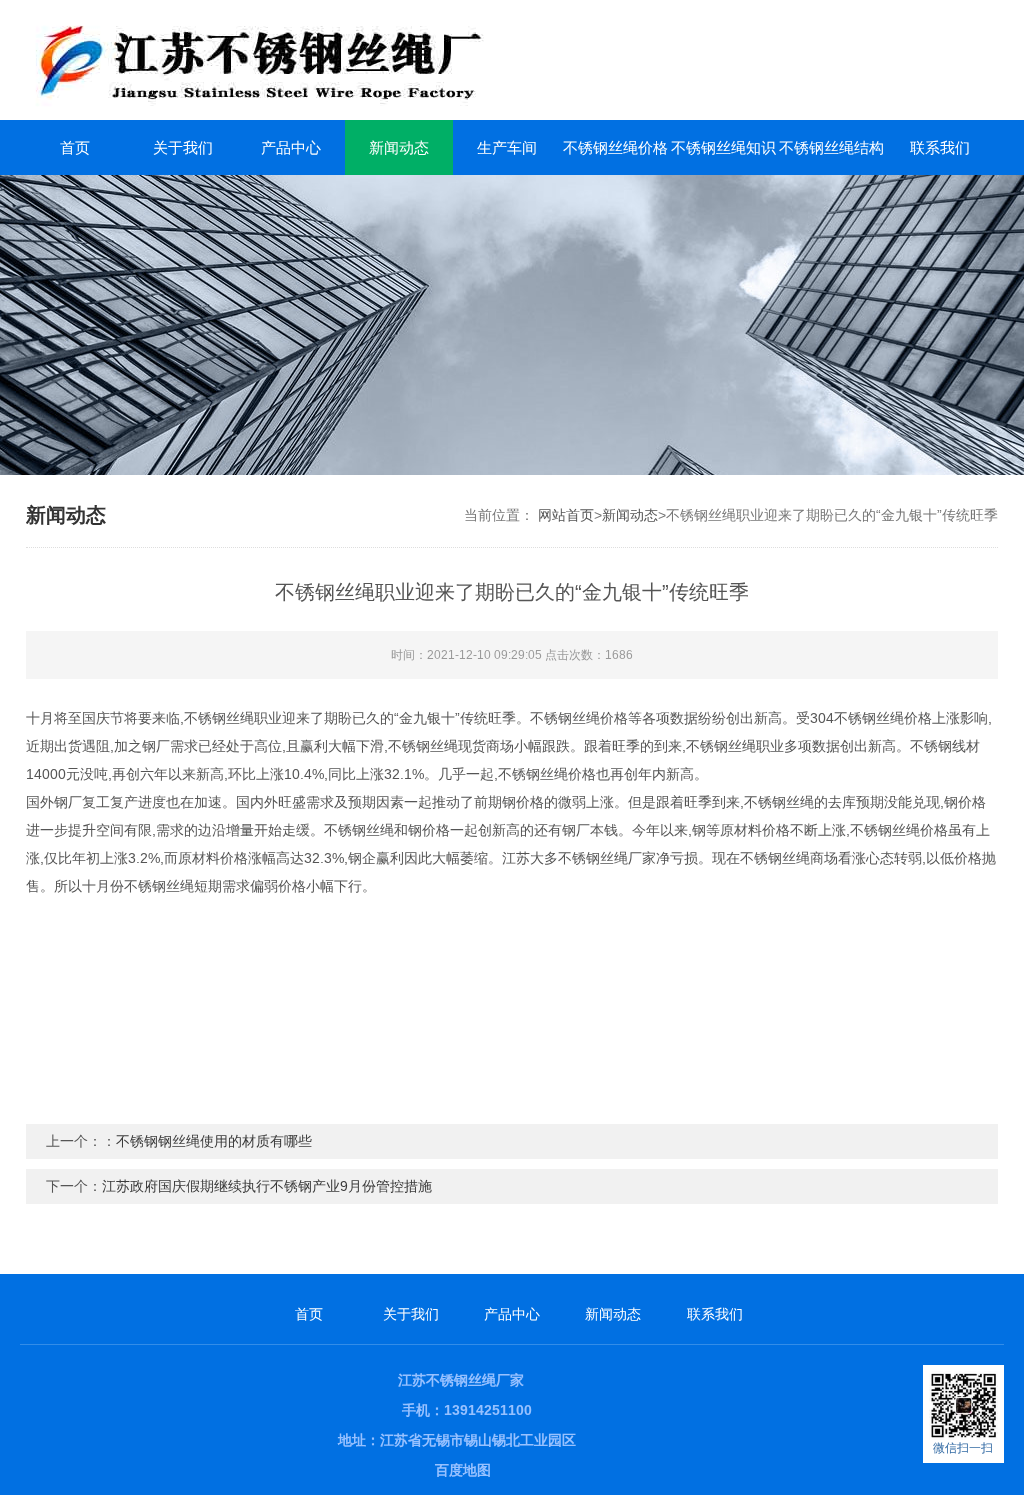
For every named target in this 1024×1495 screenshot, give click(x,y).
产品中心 (291, 147)
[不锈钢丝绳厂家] (370, 60)
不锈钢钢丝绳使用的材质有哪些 (214, 1141)
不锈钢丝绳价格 (615, 147)
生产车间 (507, 147)
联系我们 (940, 147)
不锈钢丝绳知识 (723, 147)
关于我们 (183, 147)
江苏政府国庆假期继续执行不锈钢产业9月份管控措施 (267, 1186)
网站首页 (566, 515)
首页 (75, 147)
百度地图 (463, 1470)
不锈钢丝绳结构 (831, 147)
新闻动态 (399, 147)
